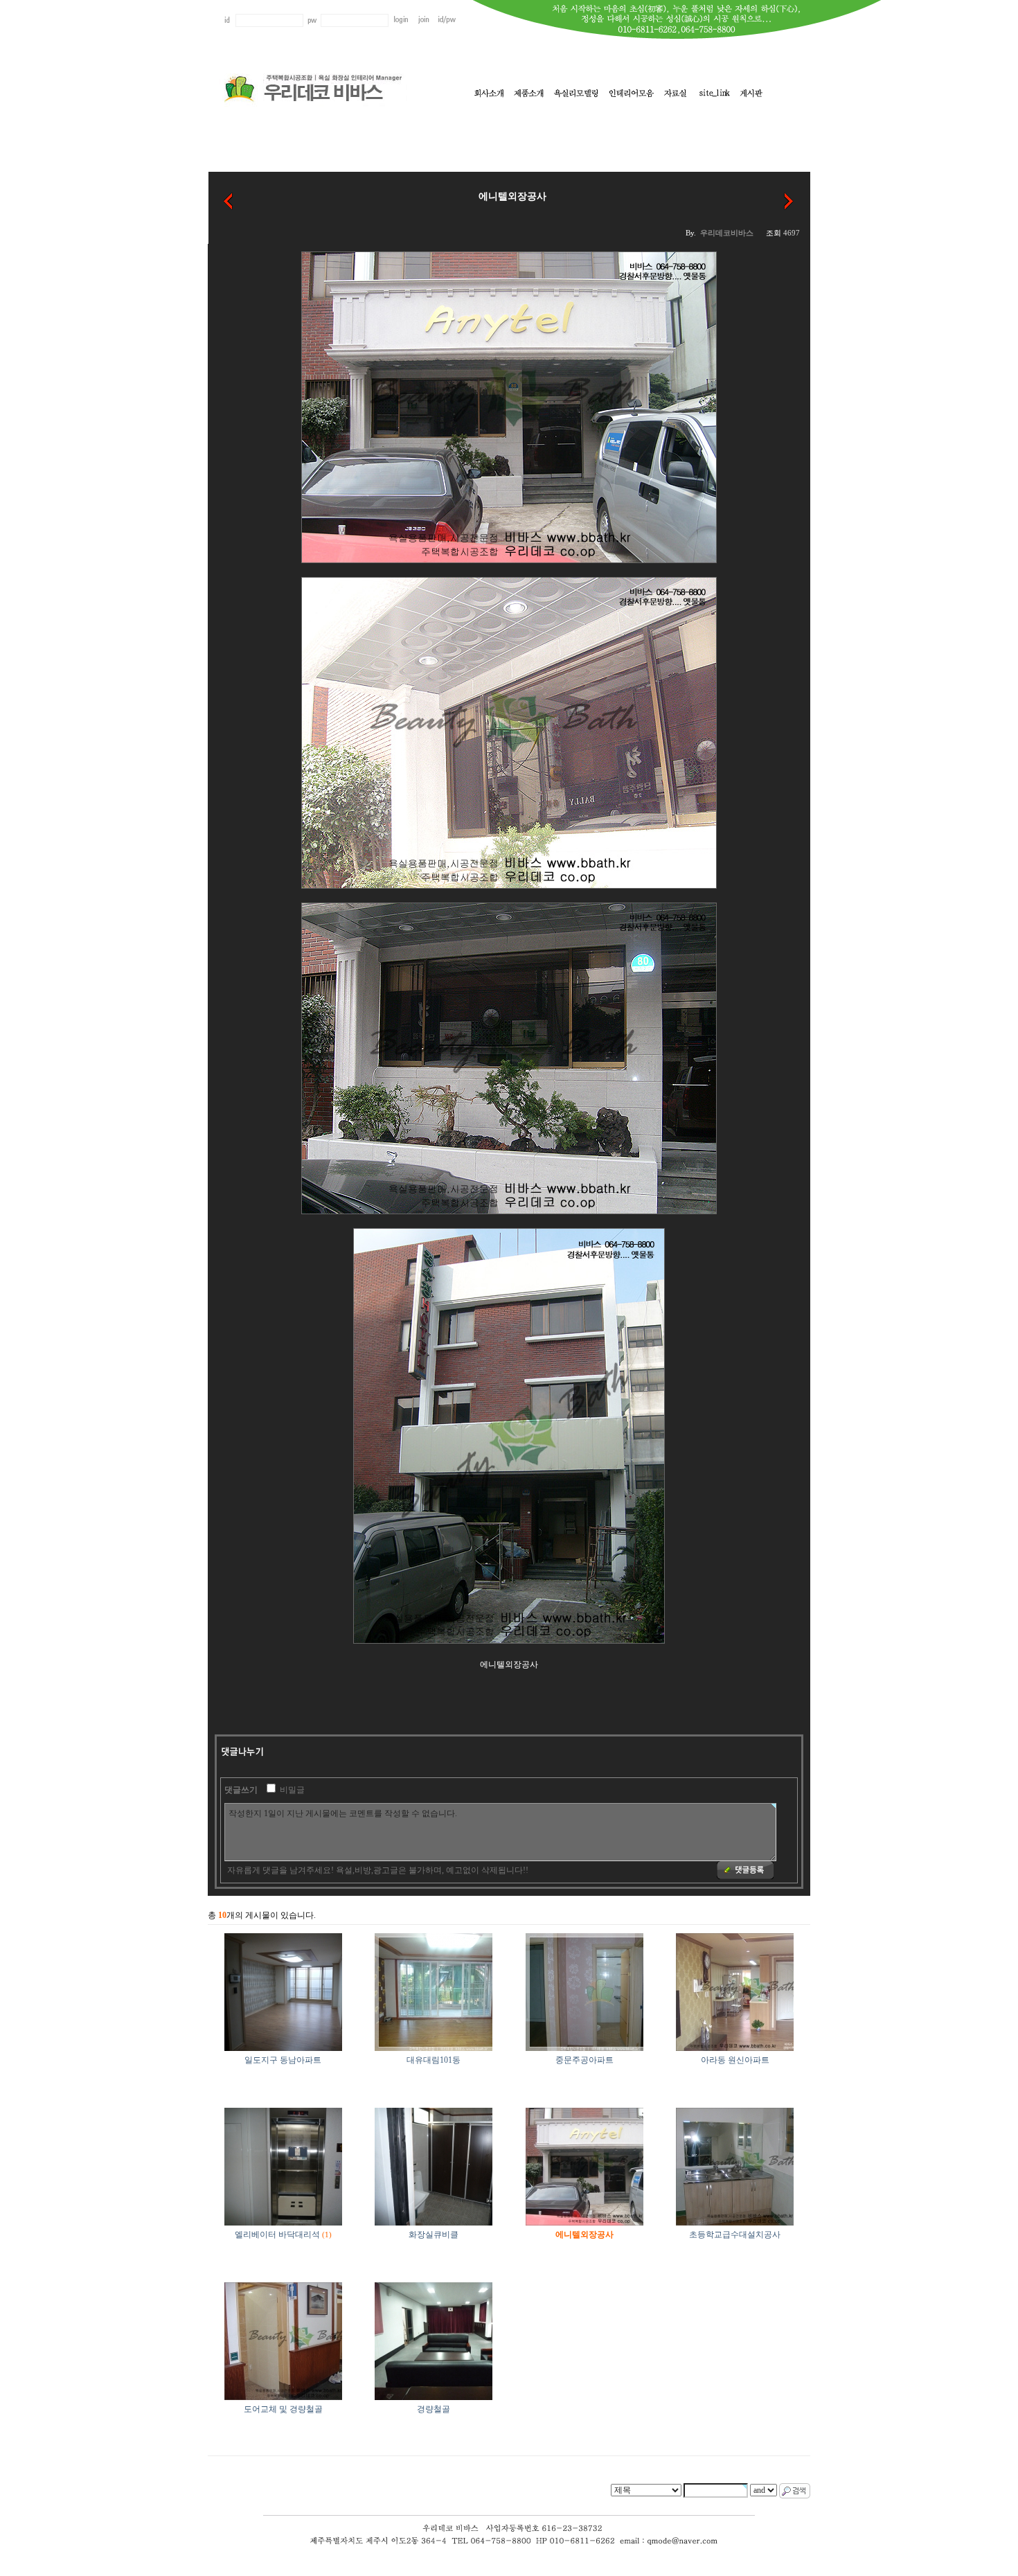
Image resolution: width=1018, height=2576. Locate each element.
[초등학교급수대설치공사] (789, 200)
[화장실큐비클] (229, 200)
